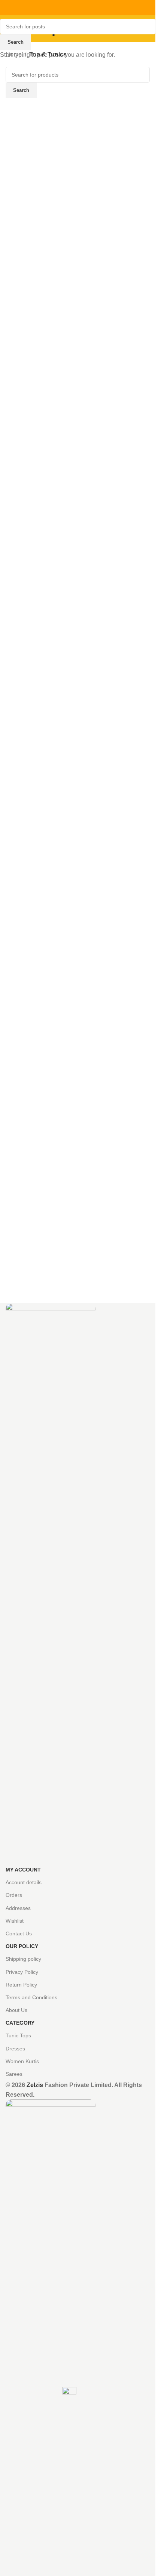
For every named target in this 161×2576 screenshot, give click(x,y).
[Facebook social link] (60, 8)
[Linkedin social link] (87, 8)
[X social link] (69, 8)
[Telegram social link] (96, 8)
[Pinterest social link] (78, 8)
